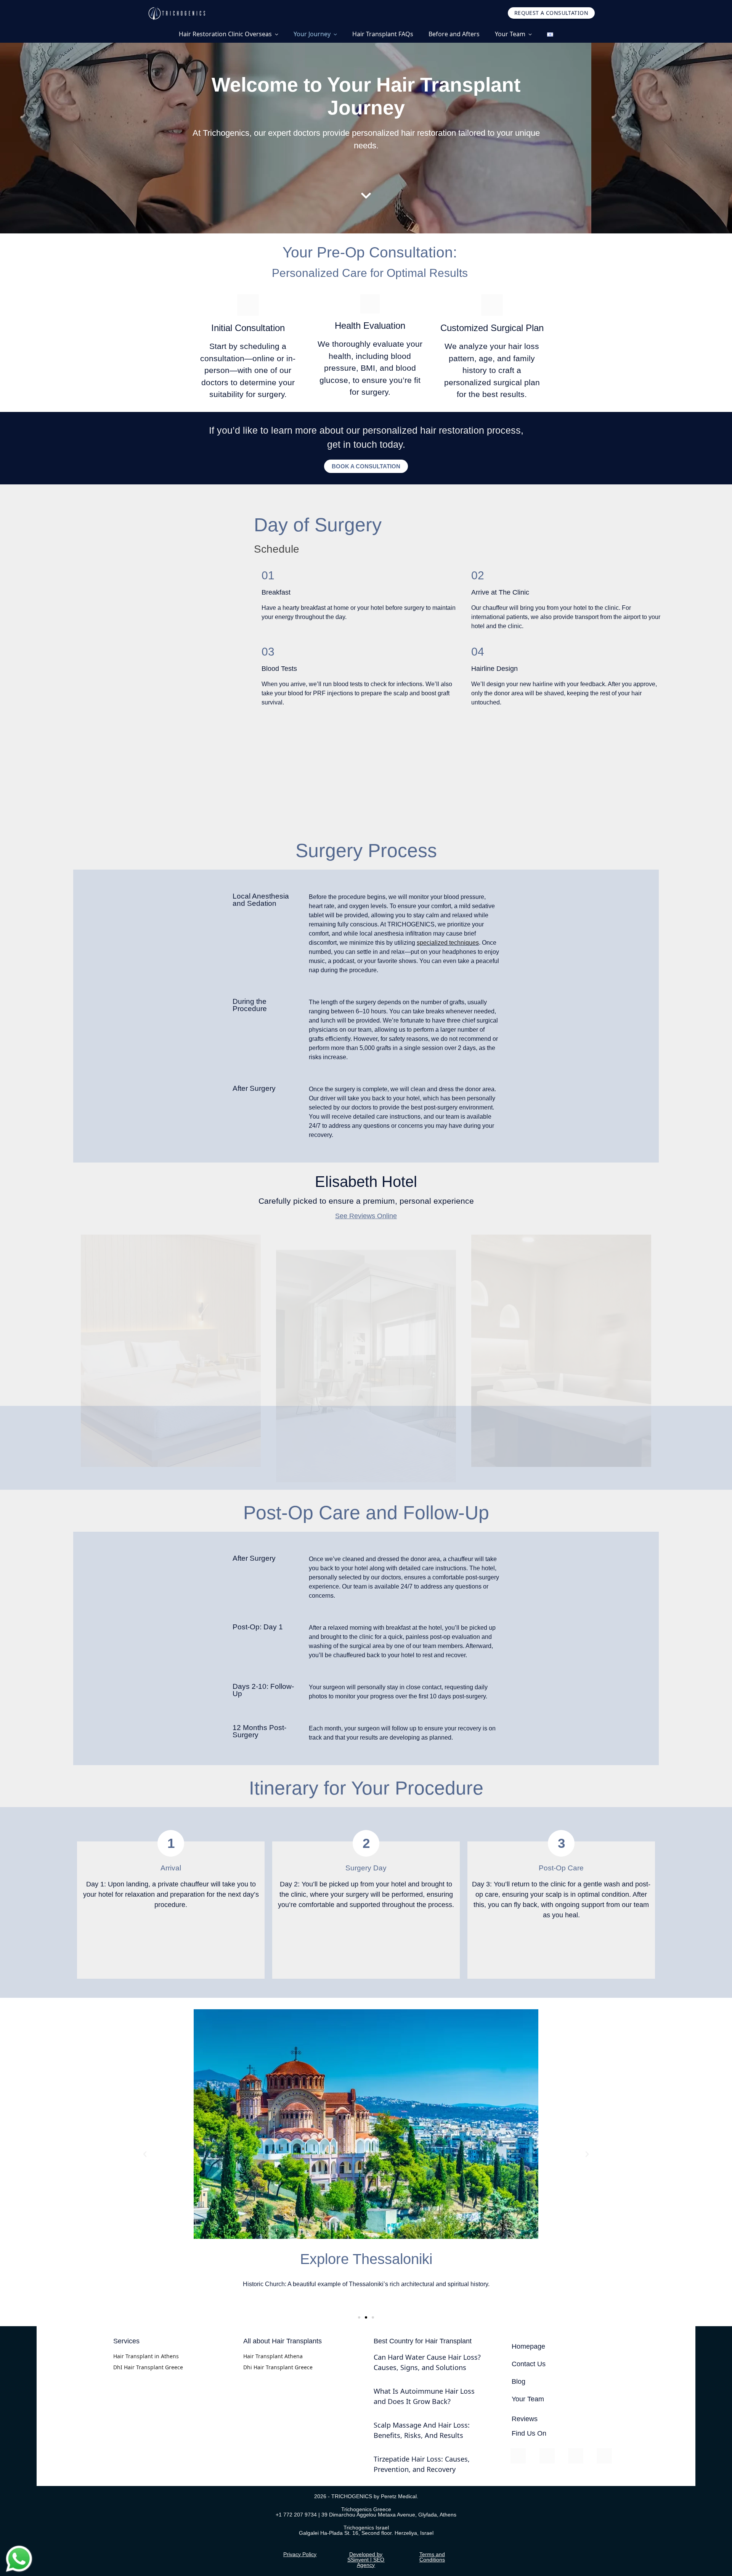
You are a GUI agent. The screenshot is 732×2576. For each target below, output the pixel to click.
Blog (518, 2381)
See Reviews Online (366, 1216)
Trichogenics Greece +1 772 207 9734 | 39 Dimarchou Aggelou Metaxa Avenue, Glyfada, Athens (366, 2512)
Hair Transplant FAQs (383, 34)
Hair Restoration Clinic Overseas (225, 34)
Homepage (528, 2346)
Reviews (525, 2419)
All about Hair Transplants (283, 2341)
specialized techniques (448, 943)
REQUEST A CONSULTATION (551, 13)
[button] (145, 2154)
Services (126, 2341)
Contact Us (529, 2364)
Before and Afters (454, 34)
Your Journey (312, 34)
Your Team (510, 34)
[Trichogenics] (176, 13)
